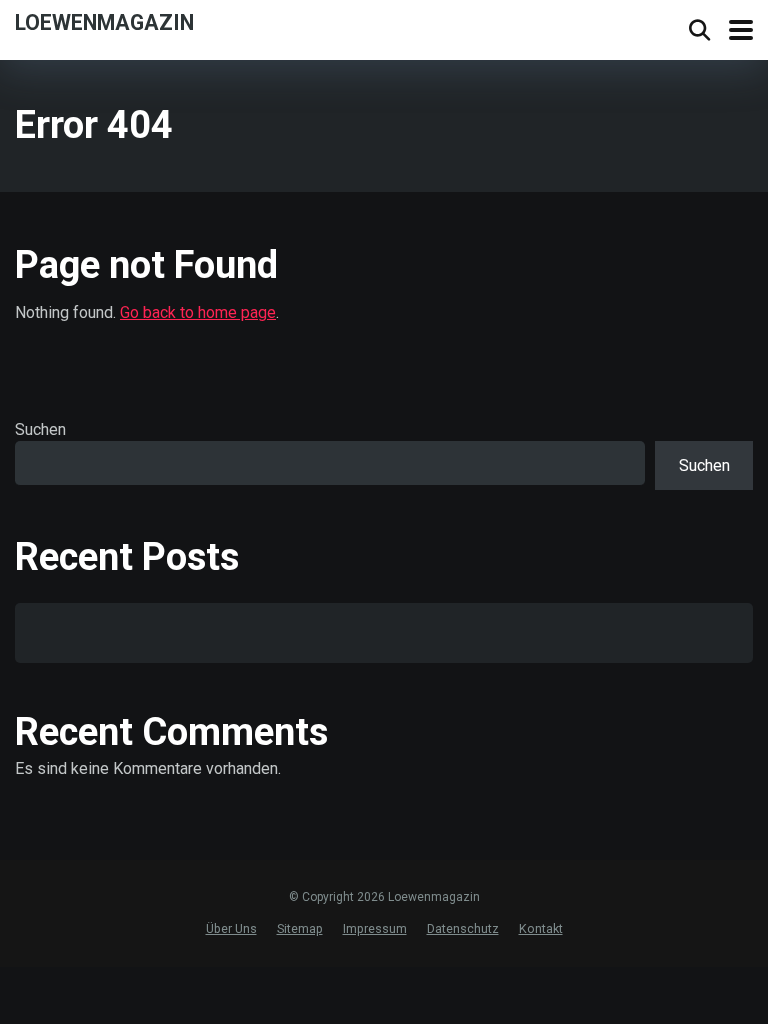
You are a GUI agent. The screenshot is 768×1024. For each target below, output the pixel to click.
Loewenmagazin (104, 21)
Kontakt (541, 928)
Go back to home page (198, 312)
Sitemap (300, 928)
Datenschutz (463, 928)
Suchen (40, 429)
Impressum (375, 928)
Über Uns (231, 928)
